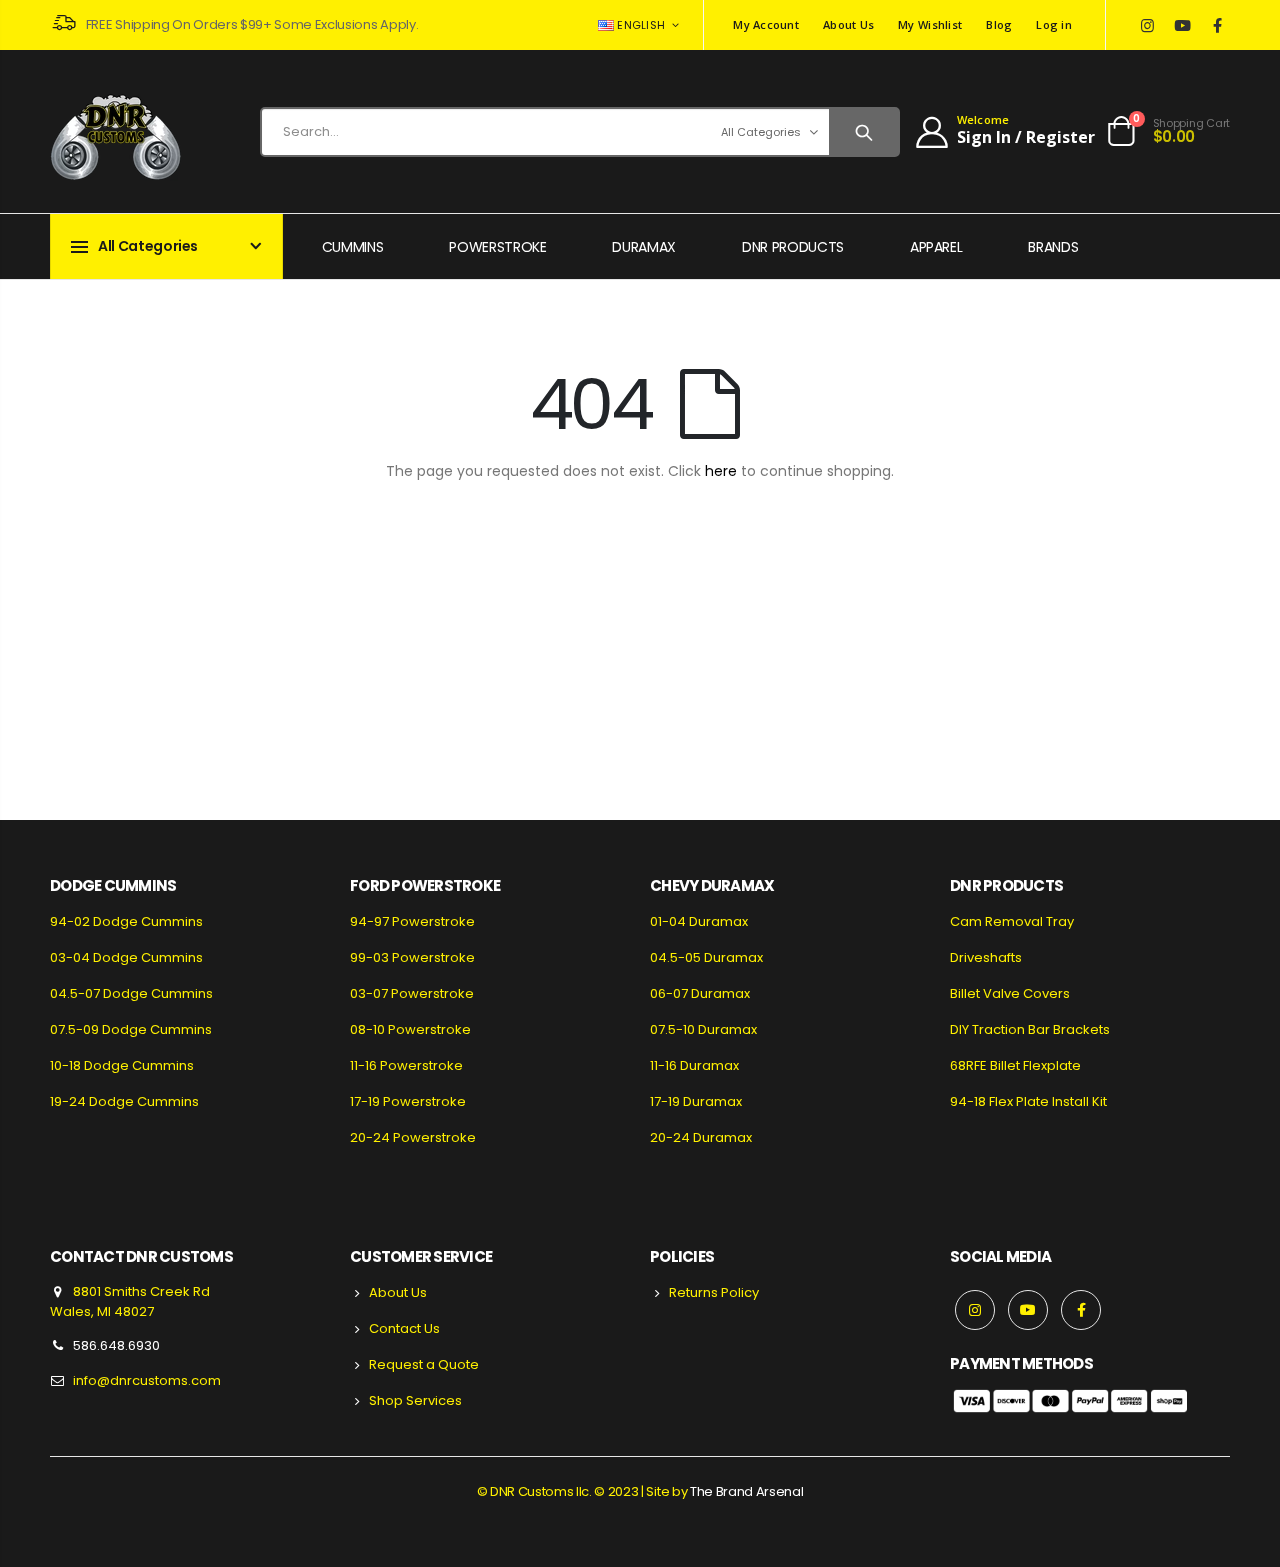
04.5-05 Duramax (706, 957)
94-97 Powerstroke (412, 921)
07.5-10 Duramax (703, 1029)
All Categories (761, 132)
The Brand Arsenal (746, 1491)
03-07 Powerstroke (412, 993)
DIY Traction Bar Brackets (1030, 1029)
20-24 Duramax (701, 1137)
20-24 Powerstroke (413, 1137)
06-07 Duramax (700, 993)
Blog (999, 24)
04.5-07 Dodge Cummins (131, 993)
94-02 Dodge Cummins (126, 921)
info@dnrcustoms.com (147, 1380)
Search (863, 132)
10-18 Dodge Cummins (122, 1065)
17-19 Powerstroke (408, 1101)
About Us (848, 24)
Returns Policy (714, 1292)
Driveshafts (986, 957)
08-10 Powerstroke (410, 1029)
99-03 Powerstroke (412, 957)
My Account (766, 24)
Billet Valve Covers (1010, 993)
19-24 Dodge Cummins (124, 1101)
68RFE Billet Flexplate (1015, 1065)
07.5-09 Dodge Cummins (131, 1029)
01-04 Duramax (699, 921)
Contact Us (404, 1328)
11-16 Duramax (694, 1065)
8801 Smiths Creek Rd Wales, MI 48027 (130, 1301)
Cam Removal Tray (1012, 921)
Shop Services (415, 1400)
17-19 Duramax (696, 1101)
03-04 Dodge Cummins (126, 957)
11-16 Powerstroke (406, 1065)
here (721, 471)
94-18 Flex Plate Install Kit (1028, 1101)
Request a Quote (424, 1364)
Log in (1054, 24)
